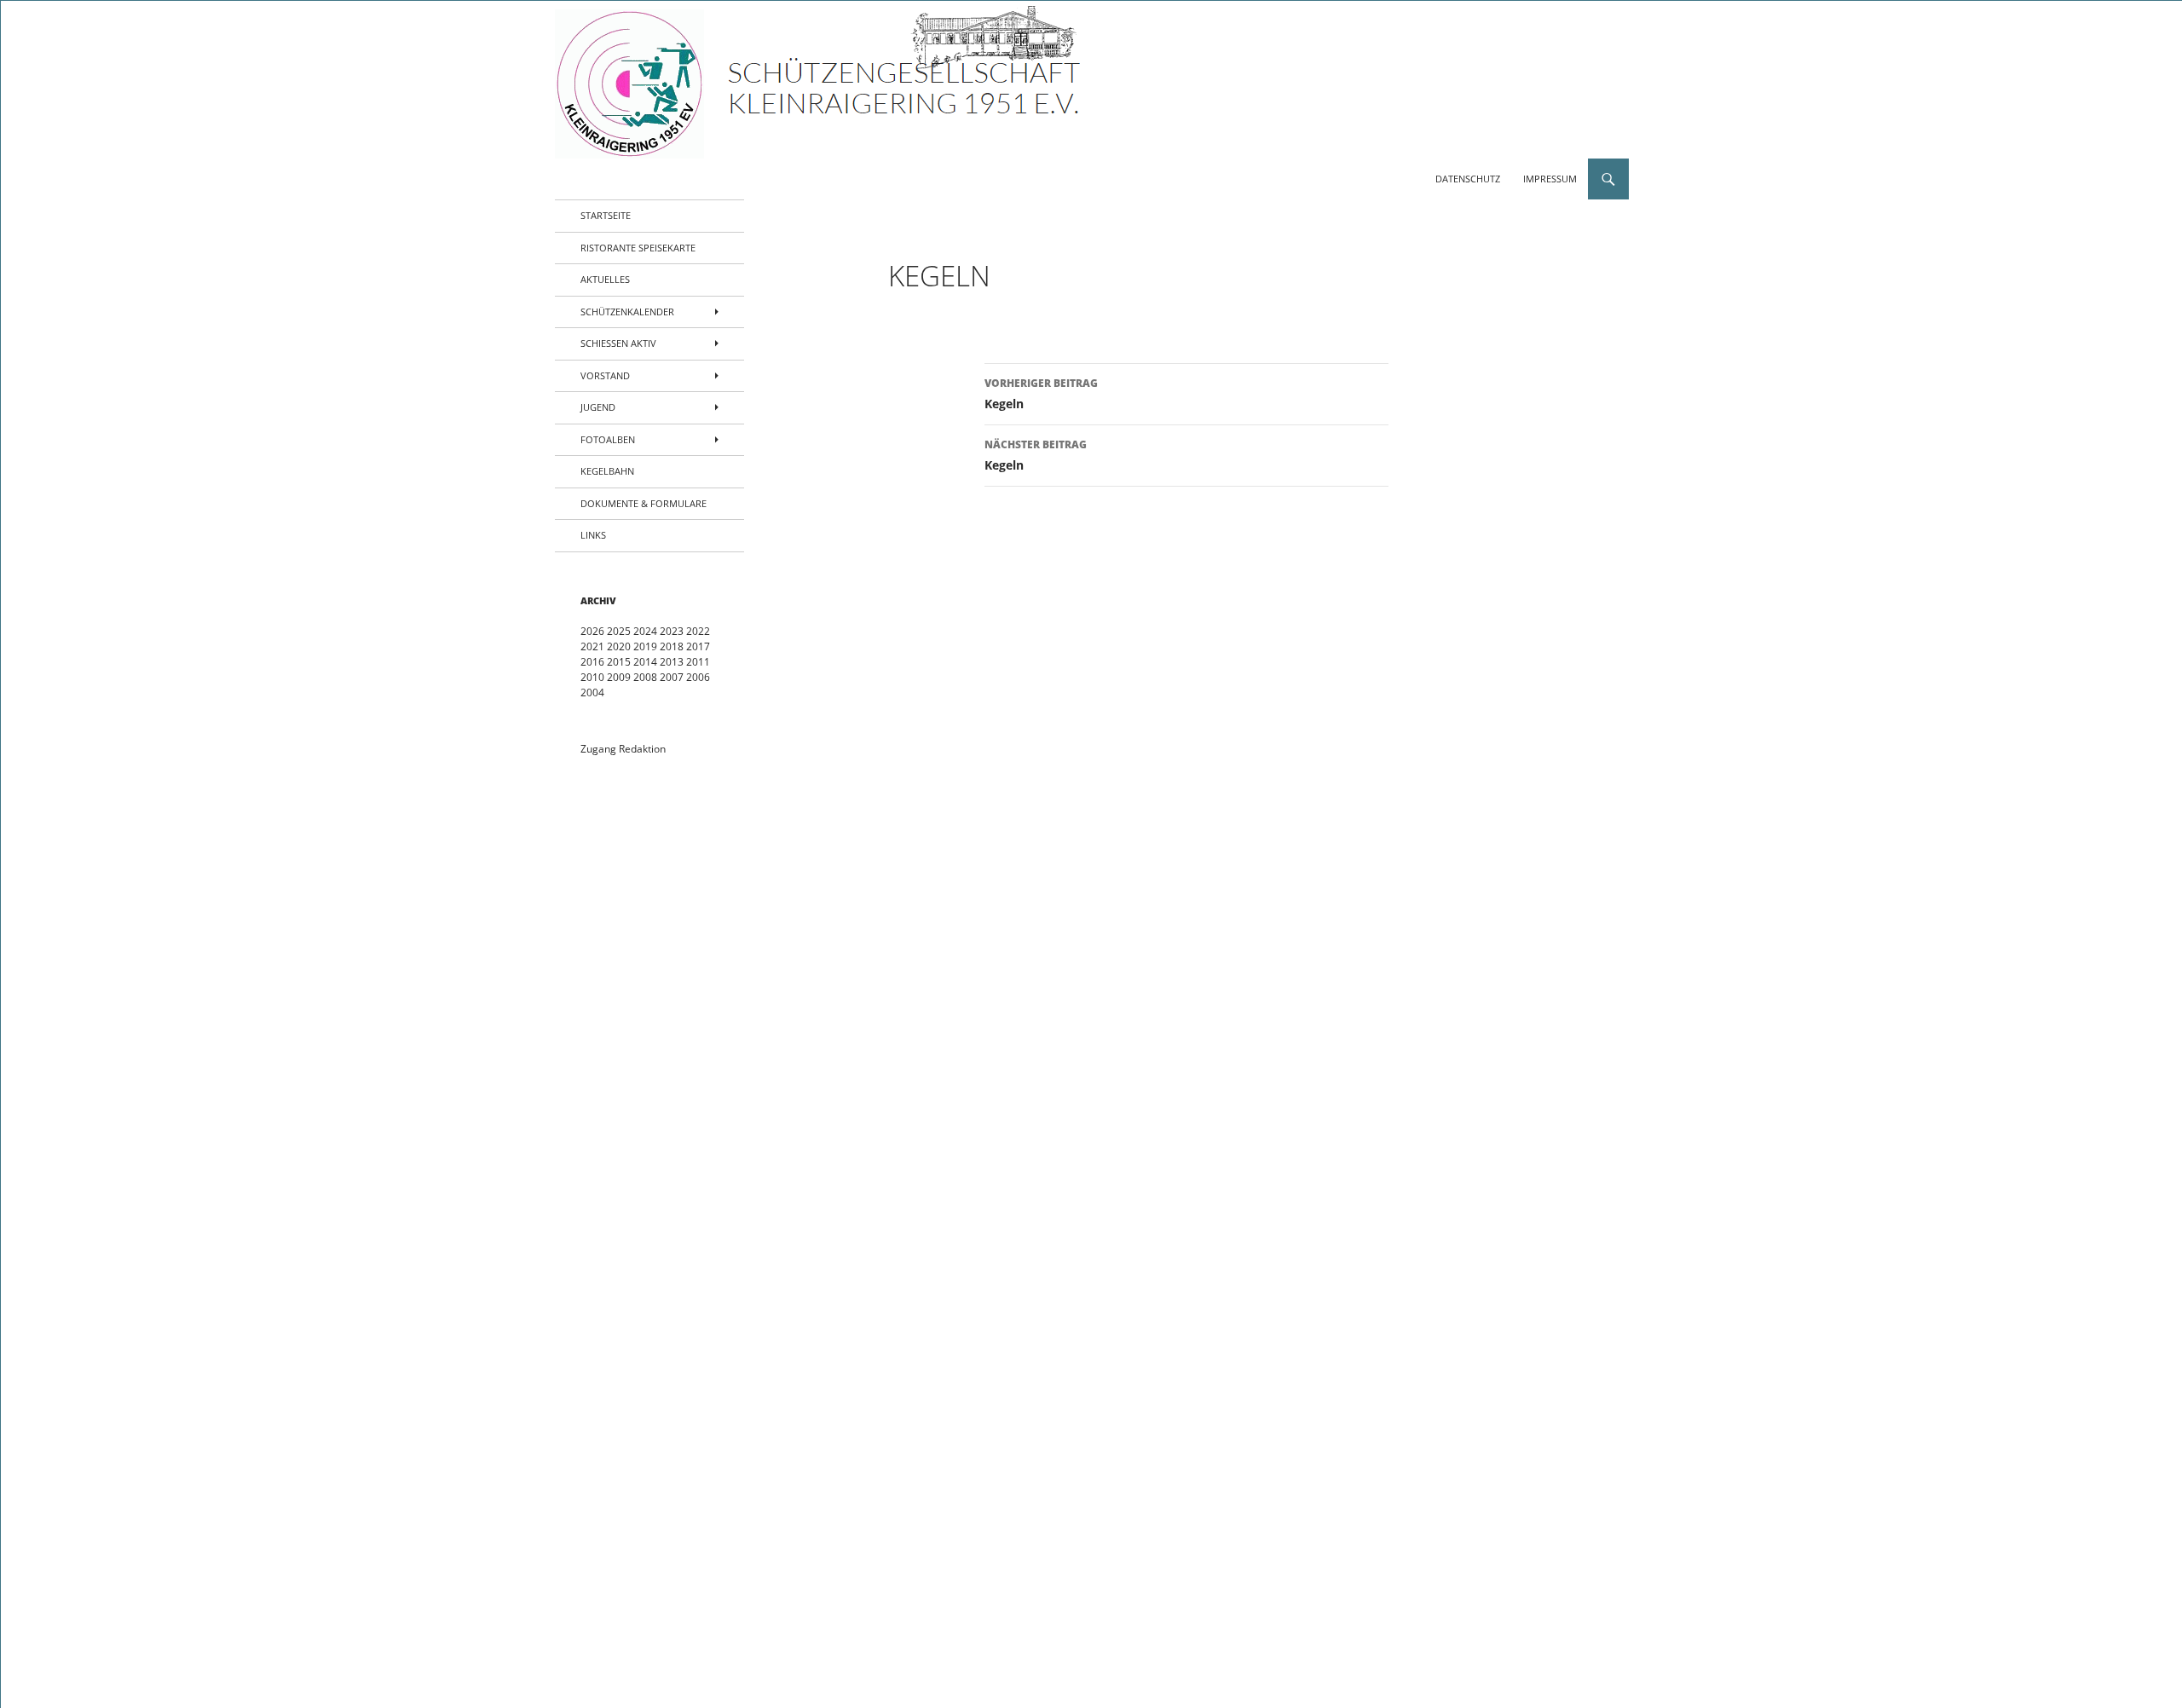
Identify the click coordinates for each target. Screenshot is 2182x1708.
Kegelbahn (607, 471)
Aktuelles (605, 279)
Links (593, 535)
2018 (672, 646)
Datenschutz (1468, 179)
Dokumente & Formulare (644, 503)
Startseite (606, 215)
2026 (592, 631)
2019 (645, 646)
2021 (592, 646)
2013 (672, 662)
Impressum (1550, 179)
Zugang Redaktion (623, 749)
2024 (645, 631)
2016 (592, 662)
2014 (645, 662)
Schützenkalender (627, 312)
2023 (672, 631)
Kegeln (1041, 394)
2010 (592, 677)
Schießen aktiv (618, 343)
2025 (619, 631)
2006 (698, 677)
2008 (645, 677)
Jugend (598, 407)
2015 (619, 662)
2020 (619, 646)
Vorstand (605, 375)
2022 (698, 631)
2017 (698, 646)
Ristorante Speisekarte (638, 248)
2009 (619, 677)
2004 (592, 692)
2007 (672, 677)
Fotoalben (608, 439)
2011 (698, 662)
